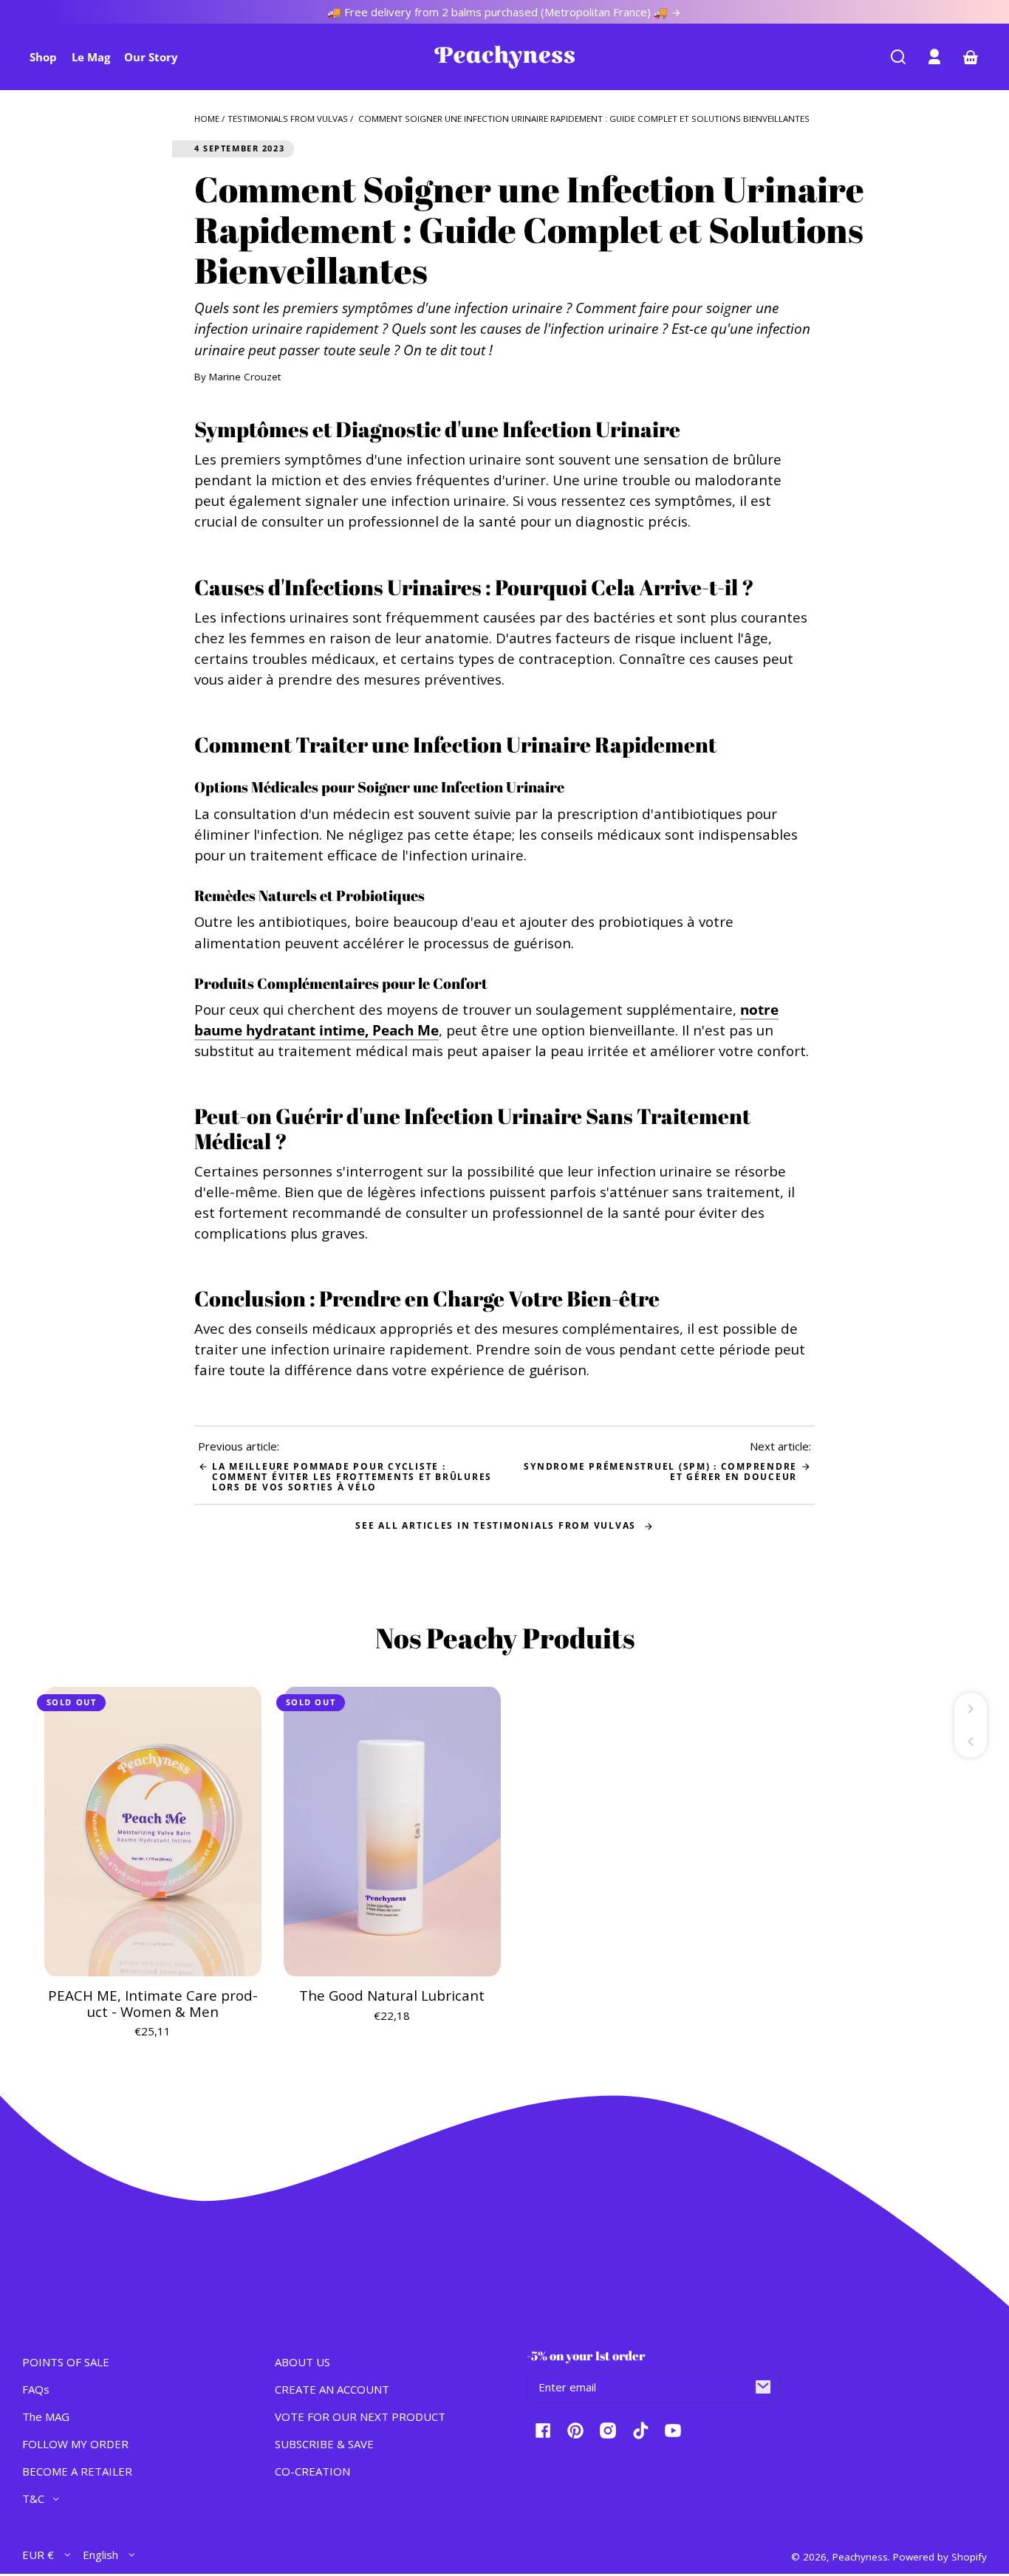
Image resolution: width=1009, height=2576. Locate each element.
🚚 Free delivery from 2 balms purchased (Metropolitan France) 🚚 (499, 12)
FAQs (36, 2389)
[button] (898, 57)
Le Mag (91, 57)
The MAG (46, 2416)
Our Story (151, 57)
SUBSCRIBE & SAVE (324, 2444)
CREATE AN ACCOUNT (332, 2389)
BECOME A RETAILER (77, 2471)
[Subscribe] (763, 2387)
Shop (43, 57)
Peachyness (860, 2557)
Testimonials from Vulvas (288, 119)
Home (207, 119)
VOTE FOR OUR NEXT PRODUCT (360, 2416)
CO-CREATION (312, 2471)
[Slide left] (971, 1741)
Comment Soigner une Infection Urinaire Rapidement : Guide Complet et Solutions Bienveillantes (584, 119)
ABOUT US (302, 2362)
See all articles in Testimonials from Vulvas (497, 1525)
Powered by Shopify (940, 2557)
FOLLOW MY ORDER (75, 2444)
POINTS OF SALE (66, 2362)
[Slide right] (971, 1709)
